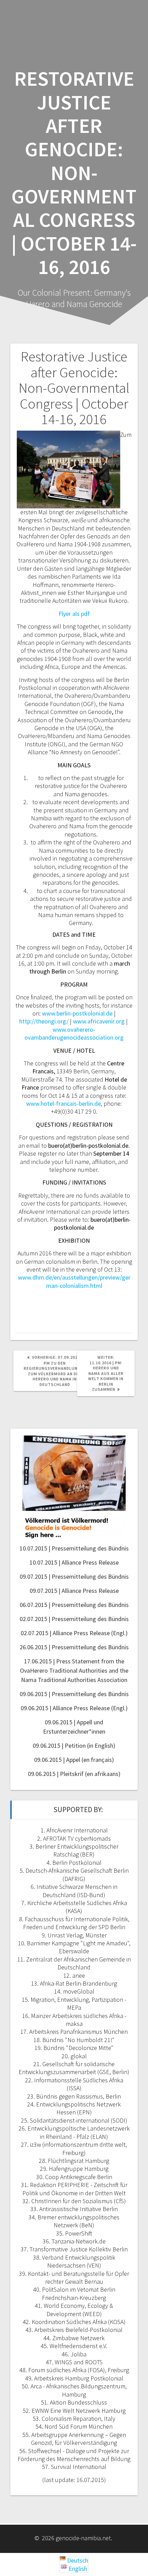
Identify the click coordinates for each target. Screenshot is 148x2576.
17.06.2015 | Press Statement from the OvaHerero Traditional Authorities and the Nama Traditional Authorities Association (74, 1670)
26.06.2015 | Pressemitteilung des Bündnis (74, 1647)
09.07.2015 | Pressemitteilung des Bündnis (74, 1576)
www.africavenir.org (99, 1021)
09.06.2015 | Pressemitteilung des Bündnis (74, 1694)
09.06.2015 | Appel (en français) (74, 1760)
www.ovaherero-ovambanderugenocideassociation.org (74, 1033)
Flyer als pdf (74, 614)
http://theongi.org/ (44, 1021)
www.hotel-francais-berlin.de (64, 1103)
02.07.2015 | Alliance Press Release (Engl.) (74, 1633)
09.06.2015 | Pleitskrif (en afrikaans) (74, 1774)
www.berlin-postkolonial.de (77, 1013)
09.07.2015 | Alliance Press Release (74, 1591)
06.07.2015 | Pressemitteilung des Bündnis (74, 1605)
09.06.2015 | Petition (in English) (74, 1746)
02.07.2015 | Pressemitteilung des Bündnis (74, 1619)
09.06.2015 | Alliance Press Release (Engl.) (74, 1708)
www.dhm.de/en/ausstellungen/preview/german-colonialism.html (74, 1281)
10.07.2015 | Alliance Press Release (74, 1562)
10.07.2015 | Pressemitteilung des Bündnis (74, 1548)
